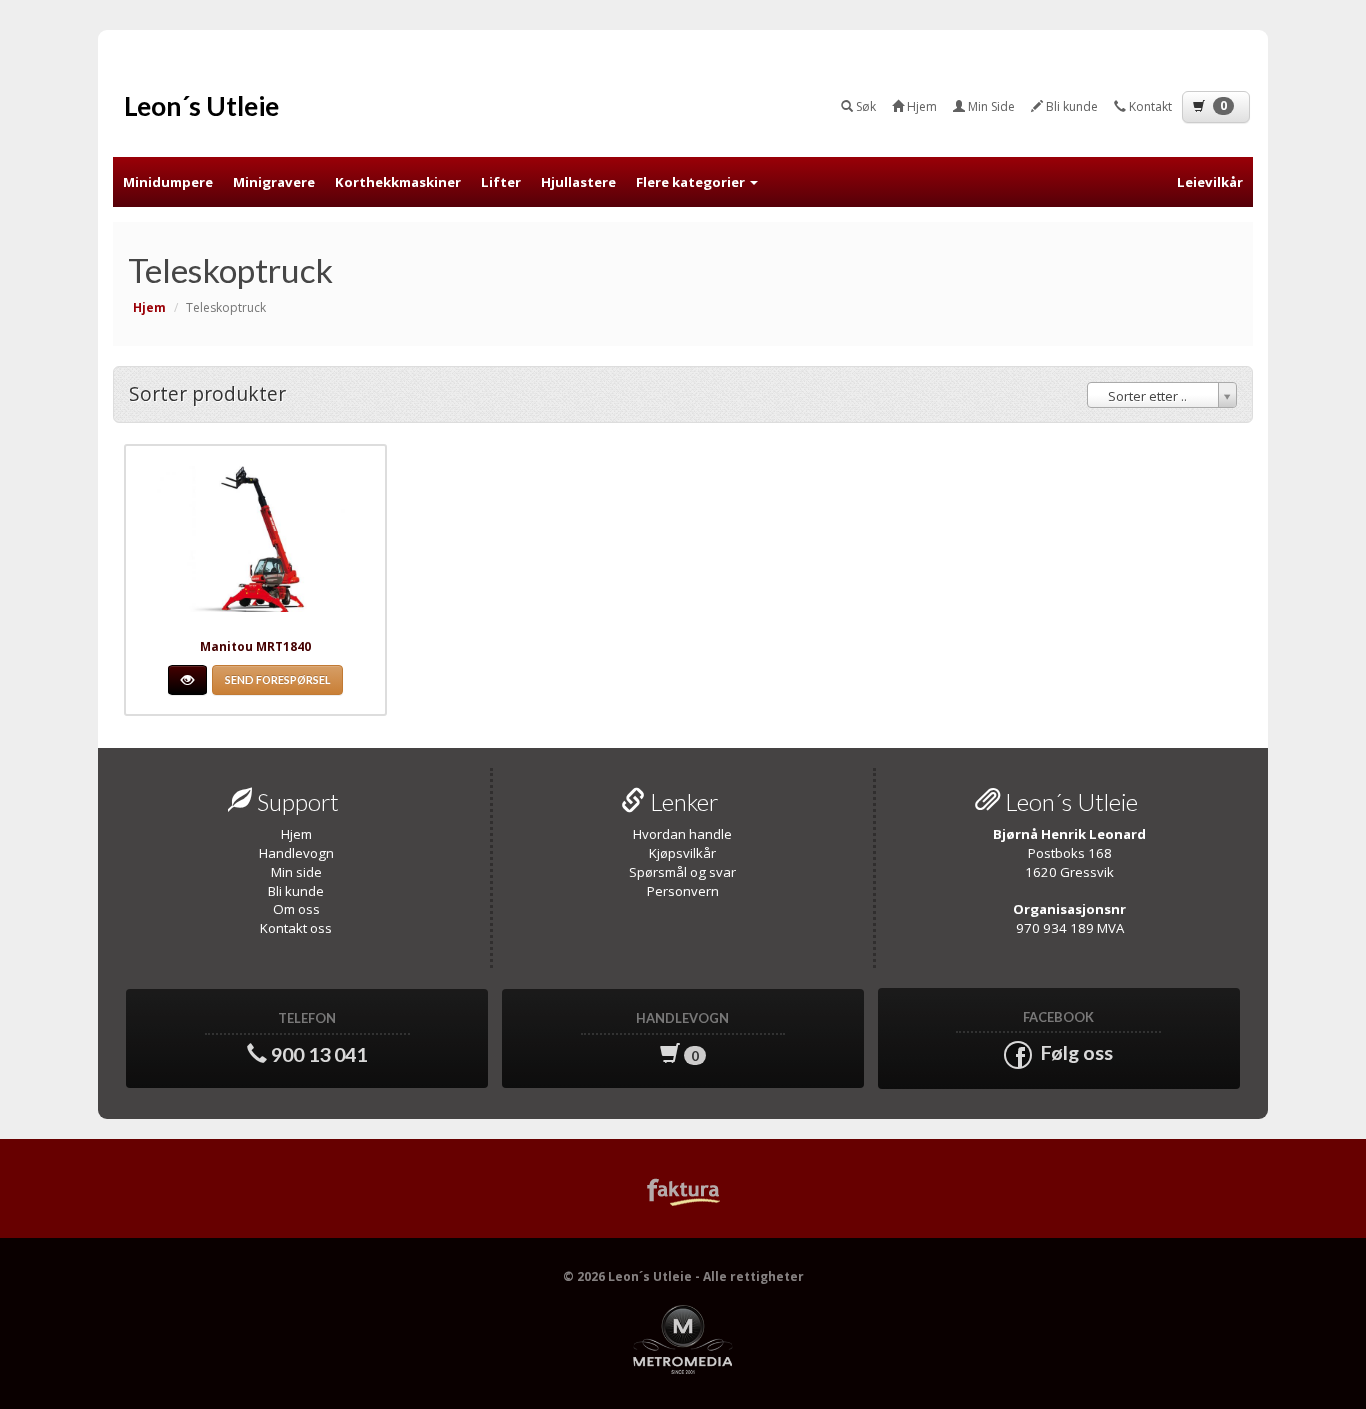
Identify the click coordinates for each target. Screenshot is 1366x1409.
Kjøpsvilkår (682, 853)
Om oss (296, 909)
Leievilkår (1210, 182)
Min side (296, 872)
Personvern (683, 891)
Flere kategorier (692, 182)
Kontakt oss (296, 928)
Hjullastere (578, 182)
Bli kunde (296, 891)
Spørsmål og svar (682, 872)
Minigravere (274, 182)
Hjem (296, 834)
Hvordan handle (682, 834)
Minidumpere (168, 182)
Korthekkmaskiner (398, 182)
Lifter (501, 182)
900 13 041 (317, 1037)
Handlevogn (296, 853)
